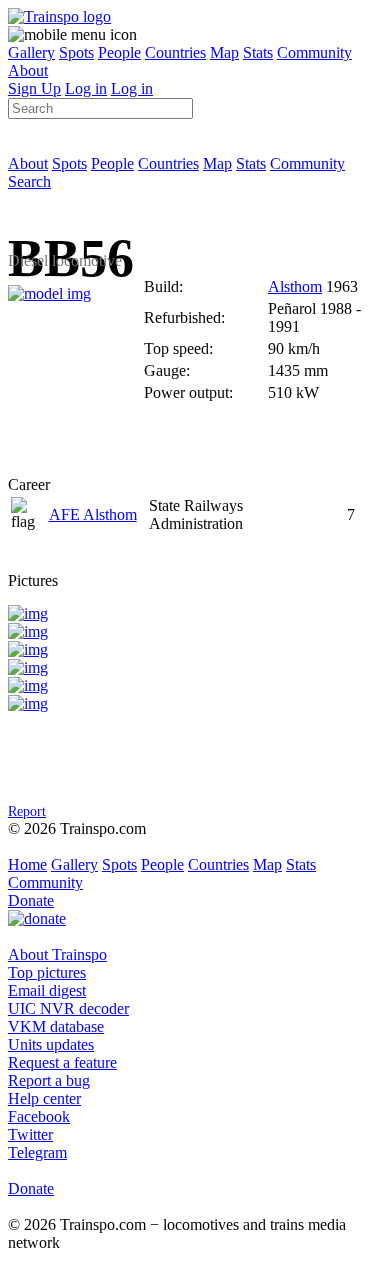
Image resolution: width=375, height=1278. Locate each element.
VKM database (56, 1026)
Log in (86, 88)
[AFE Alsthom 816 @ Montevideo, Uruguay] (28, 631)
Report (27, 811)
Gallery (31, 52)
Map (224, 52)
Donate (31, 900)
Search (29, 181)
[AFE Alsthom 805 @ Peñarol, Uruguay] (28, 613)
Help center (44, 1098)
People (119, 52)
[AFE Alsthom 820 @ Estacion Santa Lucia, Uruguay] (28, 703)
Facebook (39, 1116)
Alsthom (295, 286)
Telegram (37, 1152)
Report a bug (49, 1080)
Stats (258, 52)
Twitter (30, 1134)
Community (314, 52)
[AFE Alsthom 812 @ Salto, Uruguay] (28, 685)
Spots (76, 52)
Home (27, 864)
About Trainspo (57, 954)
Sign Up (34, 88)
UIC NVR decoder (68, 1008)
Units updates (51, 1044)
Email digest (47, 990)
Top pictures (47, 972)
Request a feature (62, 1062)
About (28, 70)
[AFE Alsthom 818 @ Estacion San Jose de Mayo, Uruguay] (28, 649)
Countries (175, 52)
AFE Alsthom (93, 514)
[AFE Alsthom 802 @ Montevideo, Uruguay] (28, 667)
